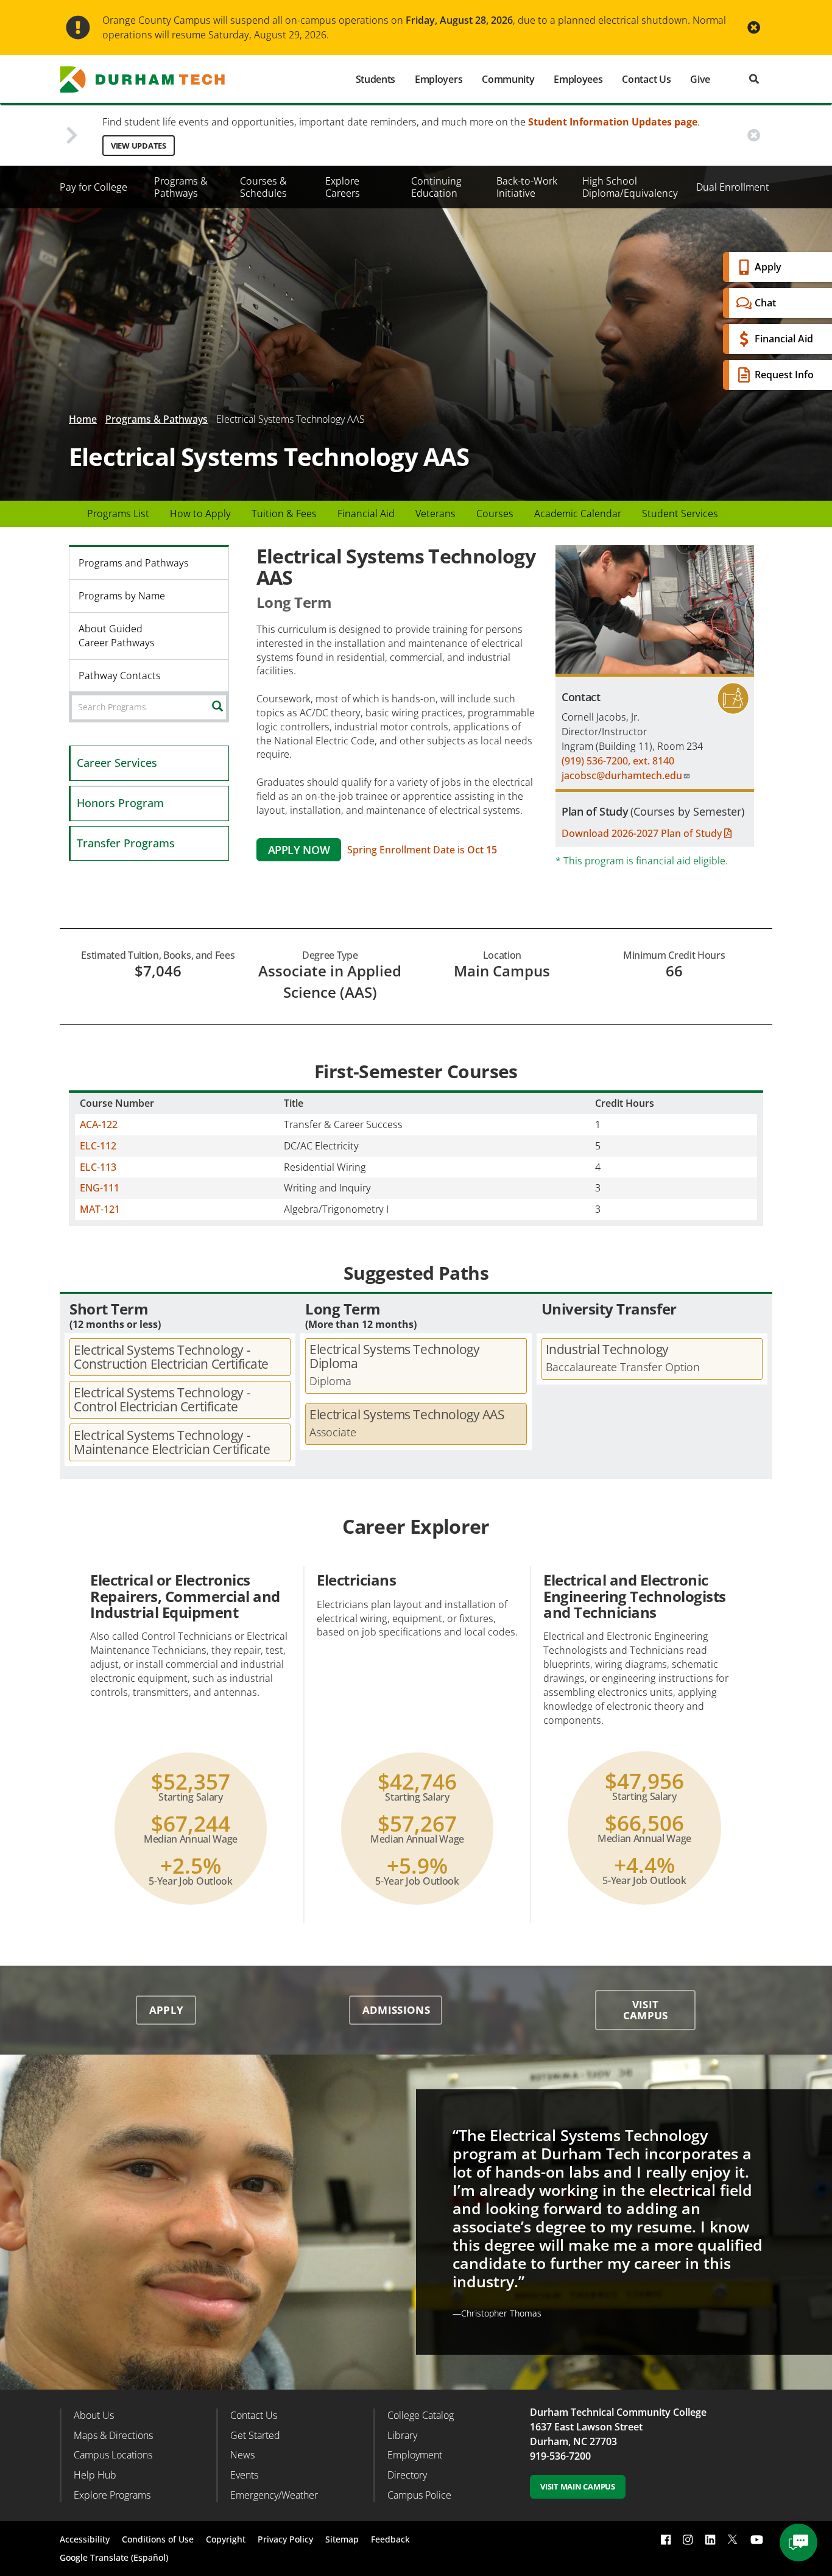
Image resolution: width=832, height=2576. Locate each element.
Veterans (435, 513)
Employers (439, 79)
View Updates (139, 146)
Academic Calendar (578, 513)
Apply (768, 267)
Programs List (118, 513)
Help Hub (95, 2475)
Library (402, 2435)
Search (227, 707)
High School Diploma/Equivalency (630, 187)
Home (83, 419)
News (242, 2455)
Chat (765, 303)
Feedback (390, 2539)
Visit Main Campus (578, 2486)
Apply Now (299, 850)
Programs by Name (122, 596)
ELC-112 (98, 1146)
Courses (495, 513)
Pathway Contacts (120, 676)
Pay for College (93, 187)
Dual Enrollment (733, 187)
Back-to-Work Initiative (527, 187)
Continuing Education (436, 187)
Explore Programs (112, 2495)
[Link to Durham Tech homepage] (151, 79)
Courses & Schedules (263, 187)
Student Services (680, 513)
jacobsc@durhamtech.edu (622, 775)
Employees (578, 79)
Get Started (255, 2435)
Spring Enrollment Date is (422, 850)
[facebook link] (666, 2539)
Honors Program (120, 803)
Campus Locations (113, 2455)
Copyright (226, 2539)
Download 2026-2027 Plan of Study (643, 833)
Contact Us (646, 79)
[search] (754, 79)
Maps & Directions (113, 2435)
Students (375, 79)
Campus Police (419, 2495)
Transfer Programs (126, 843)
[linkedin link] (710, 2539)
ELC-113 (98, 1167)
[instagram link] (688, 2539)
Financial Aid (784, 339)
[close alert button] (754, 28)
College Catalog (421, 2415)
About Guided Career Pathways (117, 636)
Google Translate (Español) (114, 2557)
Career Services (117, 763)
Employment (415, 2455)
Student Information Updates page (613, 122)
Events (244, 2475)
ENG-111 (100, 1188)
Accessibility (85, 2539)
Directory (407, 2475)
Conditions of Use (158, 2539)
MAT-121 (100, 1209)
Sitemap (342, 2539)
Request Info (784, 375)
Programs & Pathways (181, 187)
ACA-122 (99, 1124)
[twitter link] (733, 2538)
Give (700, 79)
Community (508, 79)
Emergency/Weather (274, 2495)
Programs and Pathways (134, 563)
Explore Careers (343, 187)
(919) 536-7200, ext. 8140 (618, 761)
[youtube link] (757, 2539)
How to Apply (200, 513)
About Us (94, 2415)
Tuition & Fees (284, 513)
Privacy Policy (285, 2539)
